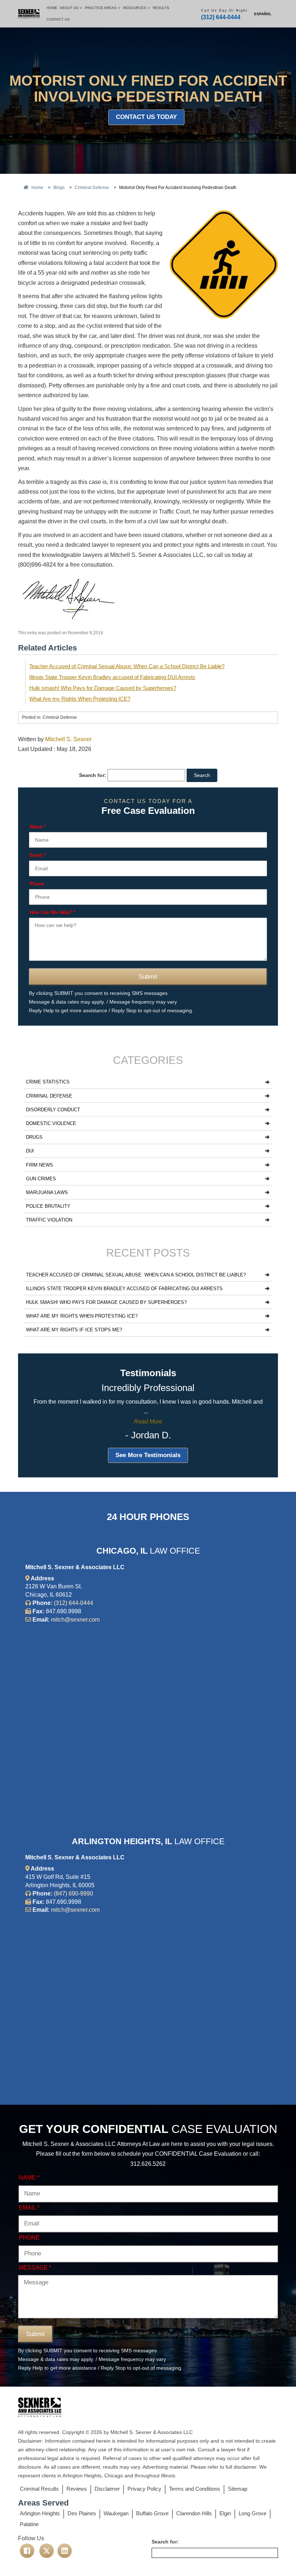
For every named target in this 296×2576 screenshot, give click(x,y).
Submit (148, 977)
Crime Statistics (48, 1082)
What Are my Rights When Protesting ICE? (80, 699)
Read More (148, 1422)
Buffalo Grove (152, 2513)
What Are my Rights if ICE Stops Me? (74, 1330)
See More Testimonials (148, 1455)
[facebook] (27, 2551)
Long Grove (253, 2513)
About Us (69, 8)
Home (52, 8)
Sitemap (238, 2489)
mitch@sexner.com (75, 1620)
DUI (30, 1151)
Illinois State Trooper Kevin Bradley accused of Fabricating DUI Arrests (112, 677)
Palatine (29, 2524)
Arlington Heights (40, 2513)
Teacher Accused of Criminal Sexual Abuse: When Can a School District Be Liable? (127, 666)
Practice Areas (101, 8)
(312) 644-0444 (221, 17)
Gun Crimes (41, 1179)
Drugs (34, 1137)
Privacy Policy (144, 2489)
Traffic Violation (49, 1220)
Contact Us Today (146, 117)
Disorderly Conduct (53, 1110)
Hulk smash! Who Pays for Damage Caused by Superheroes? (103, 688)
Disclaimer (107, 2489)
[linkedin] (65, 2551)
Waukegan (116, 2513)
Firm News (40, 1165)
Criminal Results (39, 2489)
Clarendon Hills (194, 2513)
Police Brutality (48, 1206)
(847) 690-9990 (73, 1894)
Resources (135, 8)
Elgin (225, 2513)
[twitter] (47, 2551)
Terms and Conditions (195, 2489)
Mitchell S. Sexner (68, 739)
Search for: (93, 775)
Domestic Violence (51, 1123)
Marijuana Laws (47, 1192)
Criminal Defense (49, 1096)
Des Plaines (82, 2513)
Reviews (77, 2489)
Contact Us (58, 19)
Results (161, 8)
